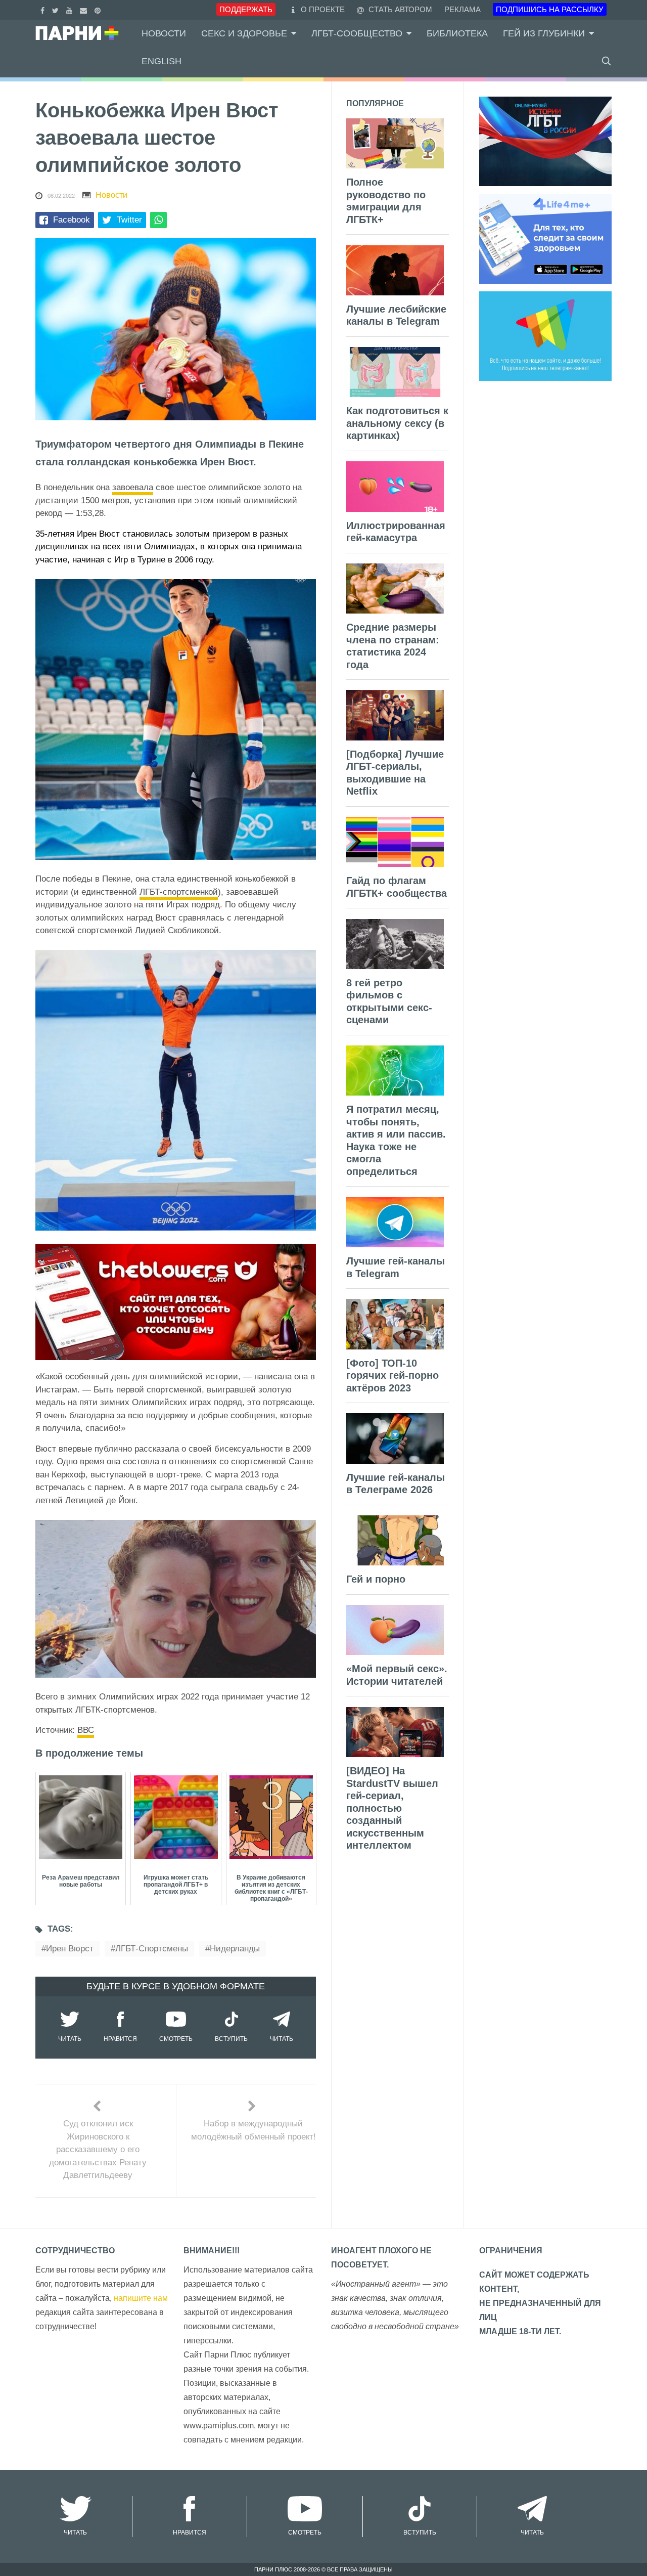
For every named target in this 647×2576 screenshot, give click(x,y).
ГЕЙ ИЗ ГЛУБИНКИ (544, 33)
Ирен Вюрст (70, 1949)
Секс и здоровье (244, 33)
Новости (164, 33)
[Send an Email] (85, 9)
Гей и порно (376, 1579)
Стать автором (399, 9)
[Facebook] (44, 9)
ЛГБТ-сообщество (357, 33)
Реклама (463, 9)
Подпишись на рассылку (550, 9)
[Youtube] (71, 9)
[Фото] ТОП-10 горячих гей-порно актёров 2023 (392, 1376)
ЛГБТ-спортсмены (152, 1949)
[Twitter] (57, 9)
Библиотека (457, 33)
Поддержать (246, 9)
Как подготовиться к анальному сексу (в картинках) (397, 423)
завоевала (133, 487)
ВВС (86, 1730)
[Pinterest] (99, 9)
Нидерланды (235, 1949)
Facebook (72, 220)
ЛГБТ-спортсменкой (179, 892)
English (161, 61)
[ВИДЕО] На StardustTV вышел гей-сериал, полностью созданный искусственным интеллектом (392, 1808)
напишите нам (141, 2298)
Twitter (129, 220)
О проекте (323, 9)
